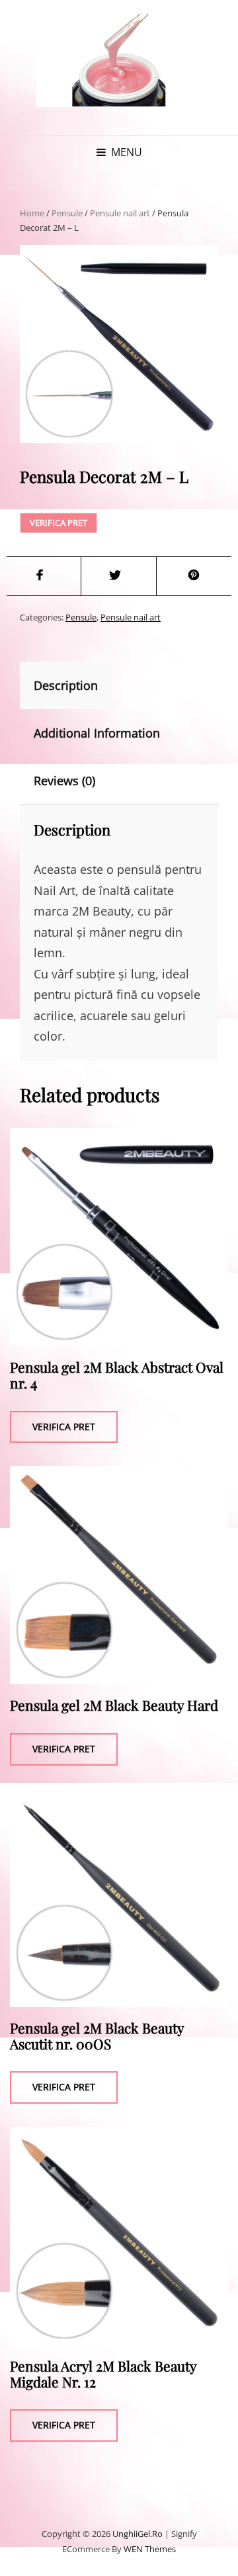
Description (66, 685)
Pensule (67, 213)
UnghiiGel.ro (138, 2534)
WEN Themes (150, 2549)
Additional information (97, 733)
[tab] (77, 685)
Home (32, 213)
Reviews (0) (64, 781)
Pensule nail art (120, 213)
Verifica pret (59, 523)
